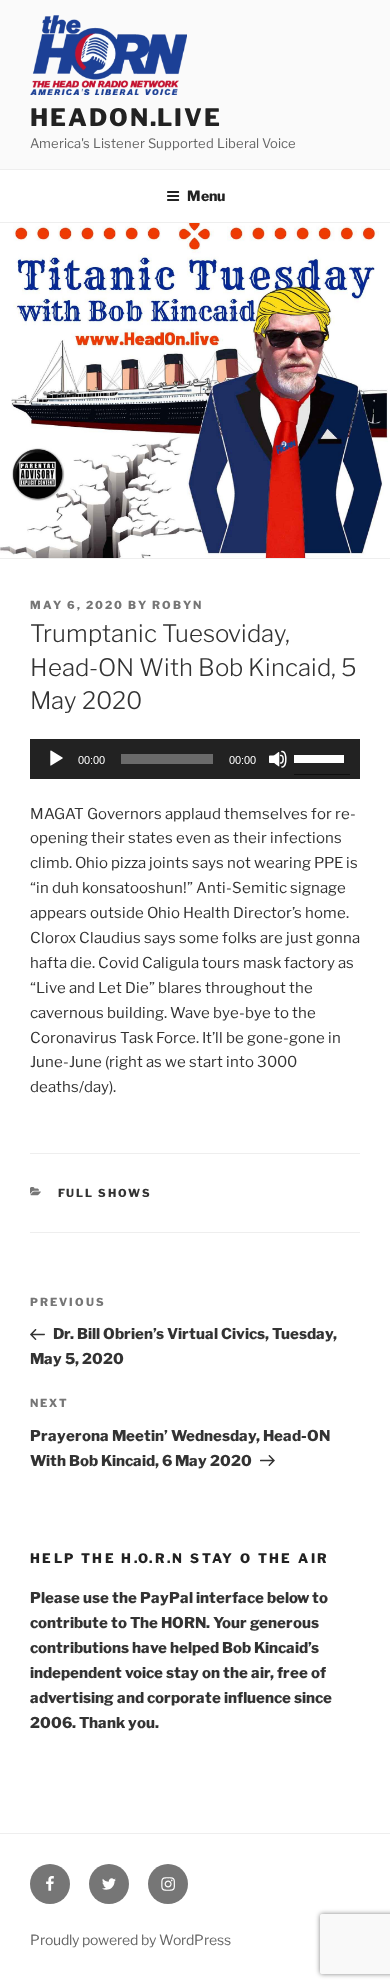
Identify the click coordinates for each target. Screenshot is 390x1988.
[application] (195, 759)
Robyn (177, 605)
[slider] (322, 757)
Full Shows (105, 1193)
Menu (206, 195)
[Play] (56, 759)
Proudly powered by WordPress (130, 1939)
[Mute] (278, 759)
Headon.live (126, 117)
